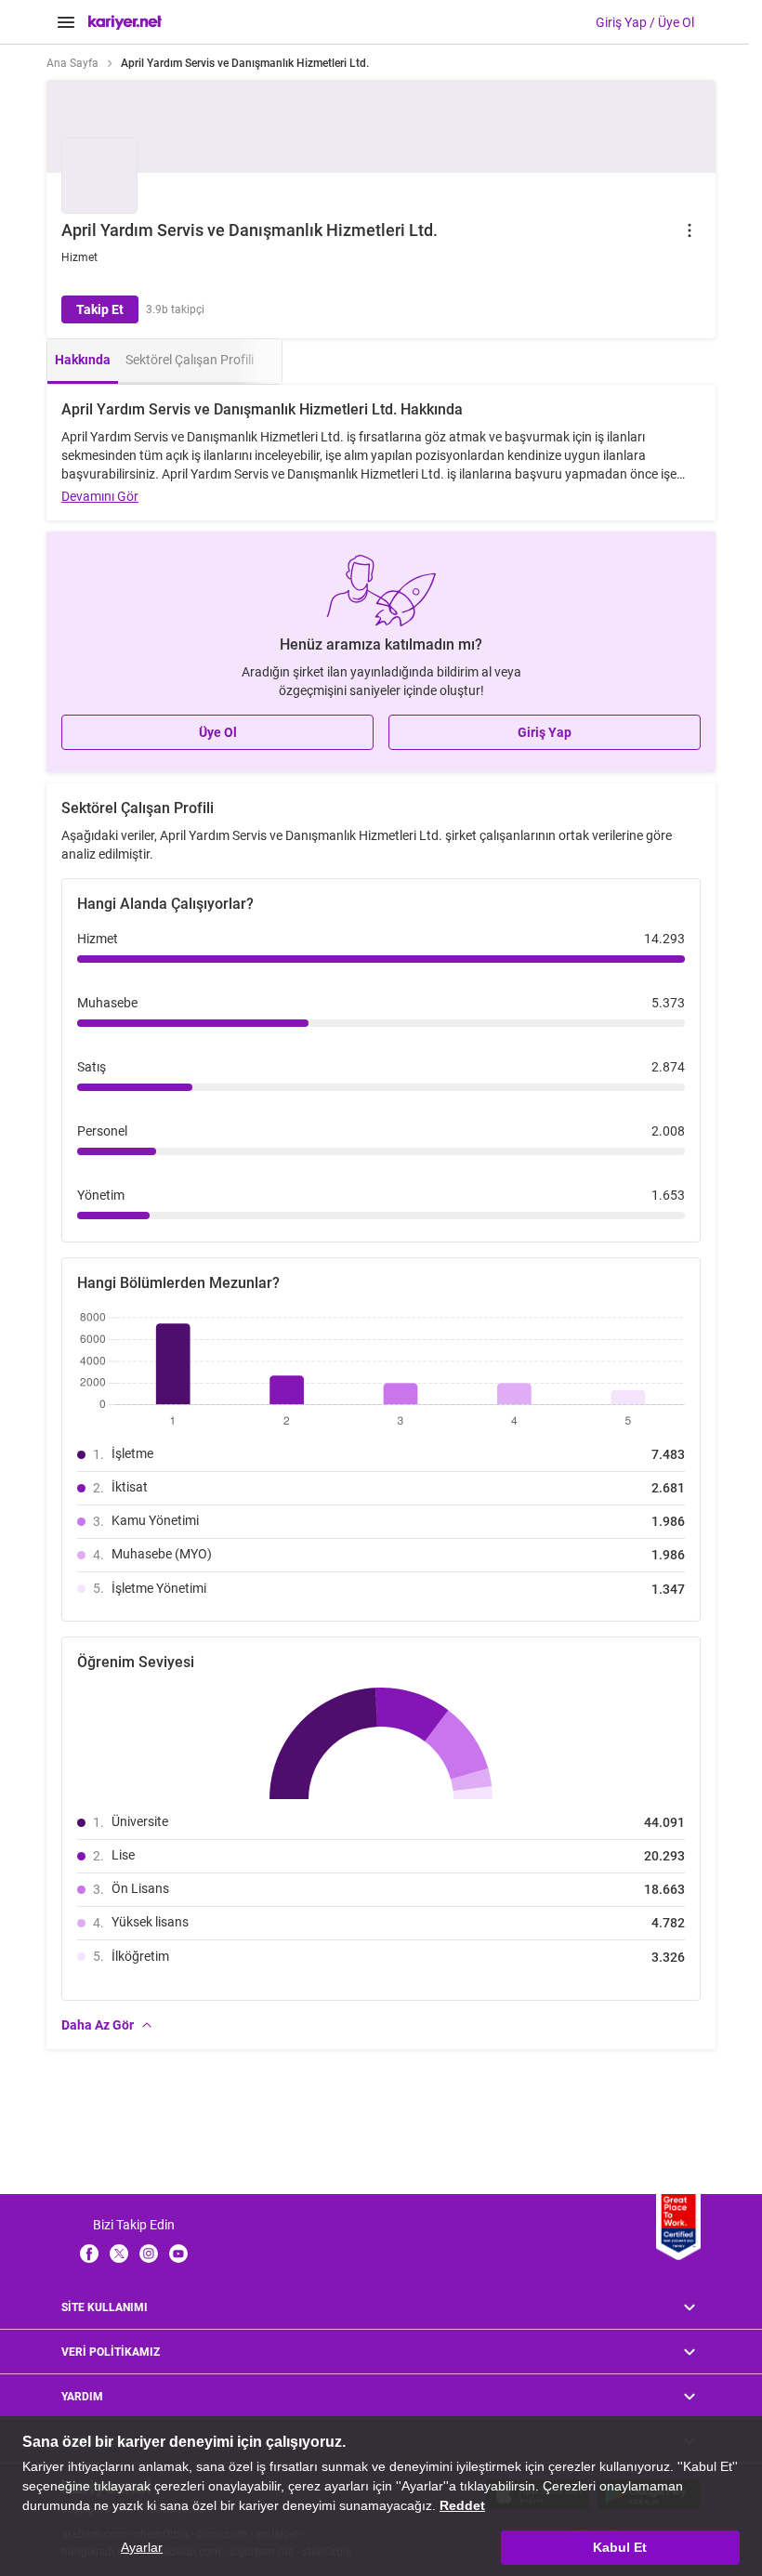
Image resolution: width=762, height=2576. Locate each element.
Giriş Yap (545, 732)
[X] (119, 2254)
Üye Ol (218, 732)
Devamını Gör (100, 496)
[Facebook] (89, 2254)
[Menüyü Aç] (66, 22)
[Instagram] (149, 2254)
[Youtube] (178, 2254)
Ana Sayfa (72, 63)
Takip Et (100, 309)
